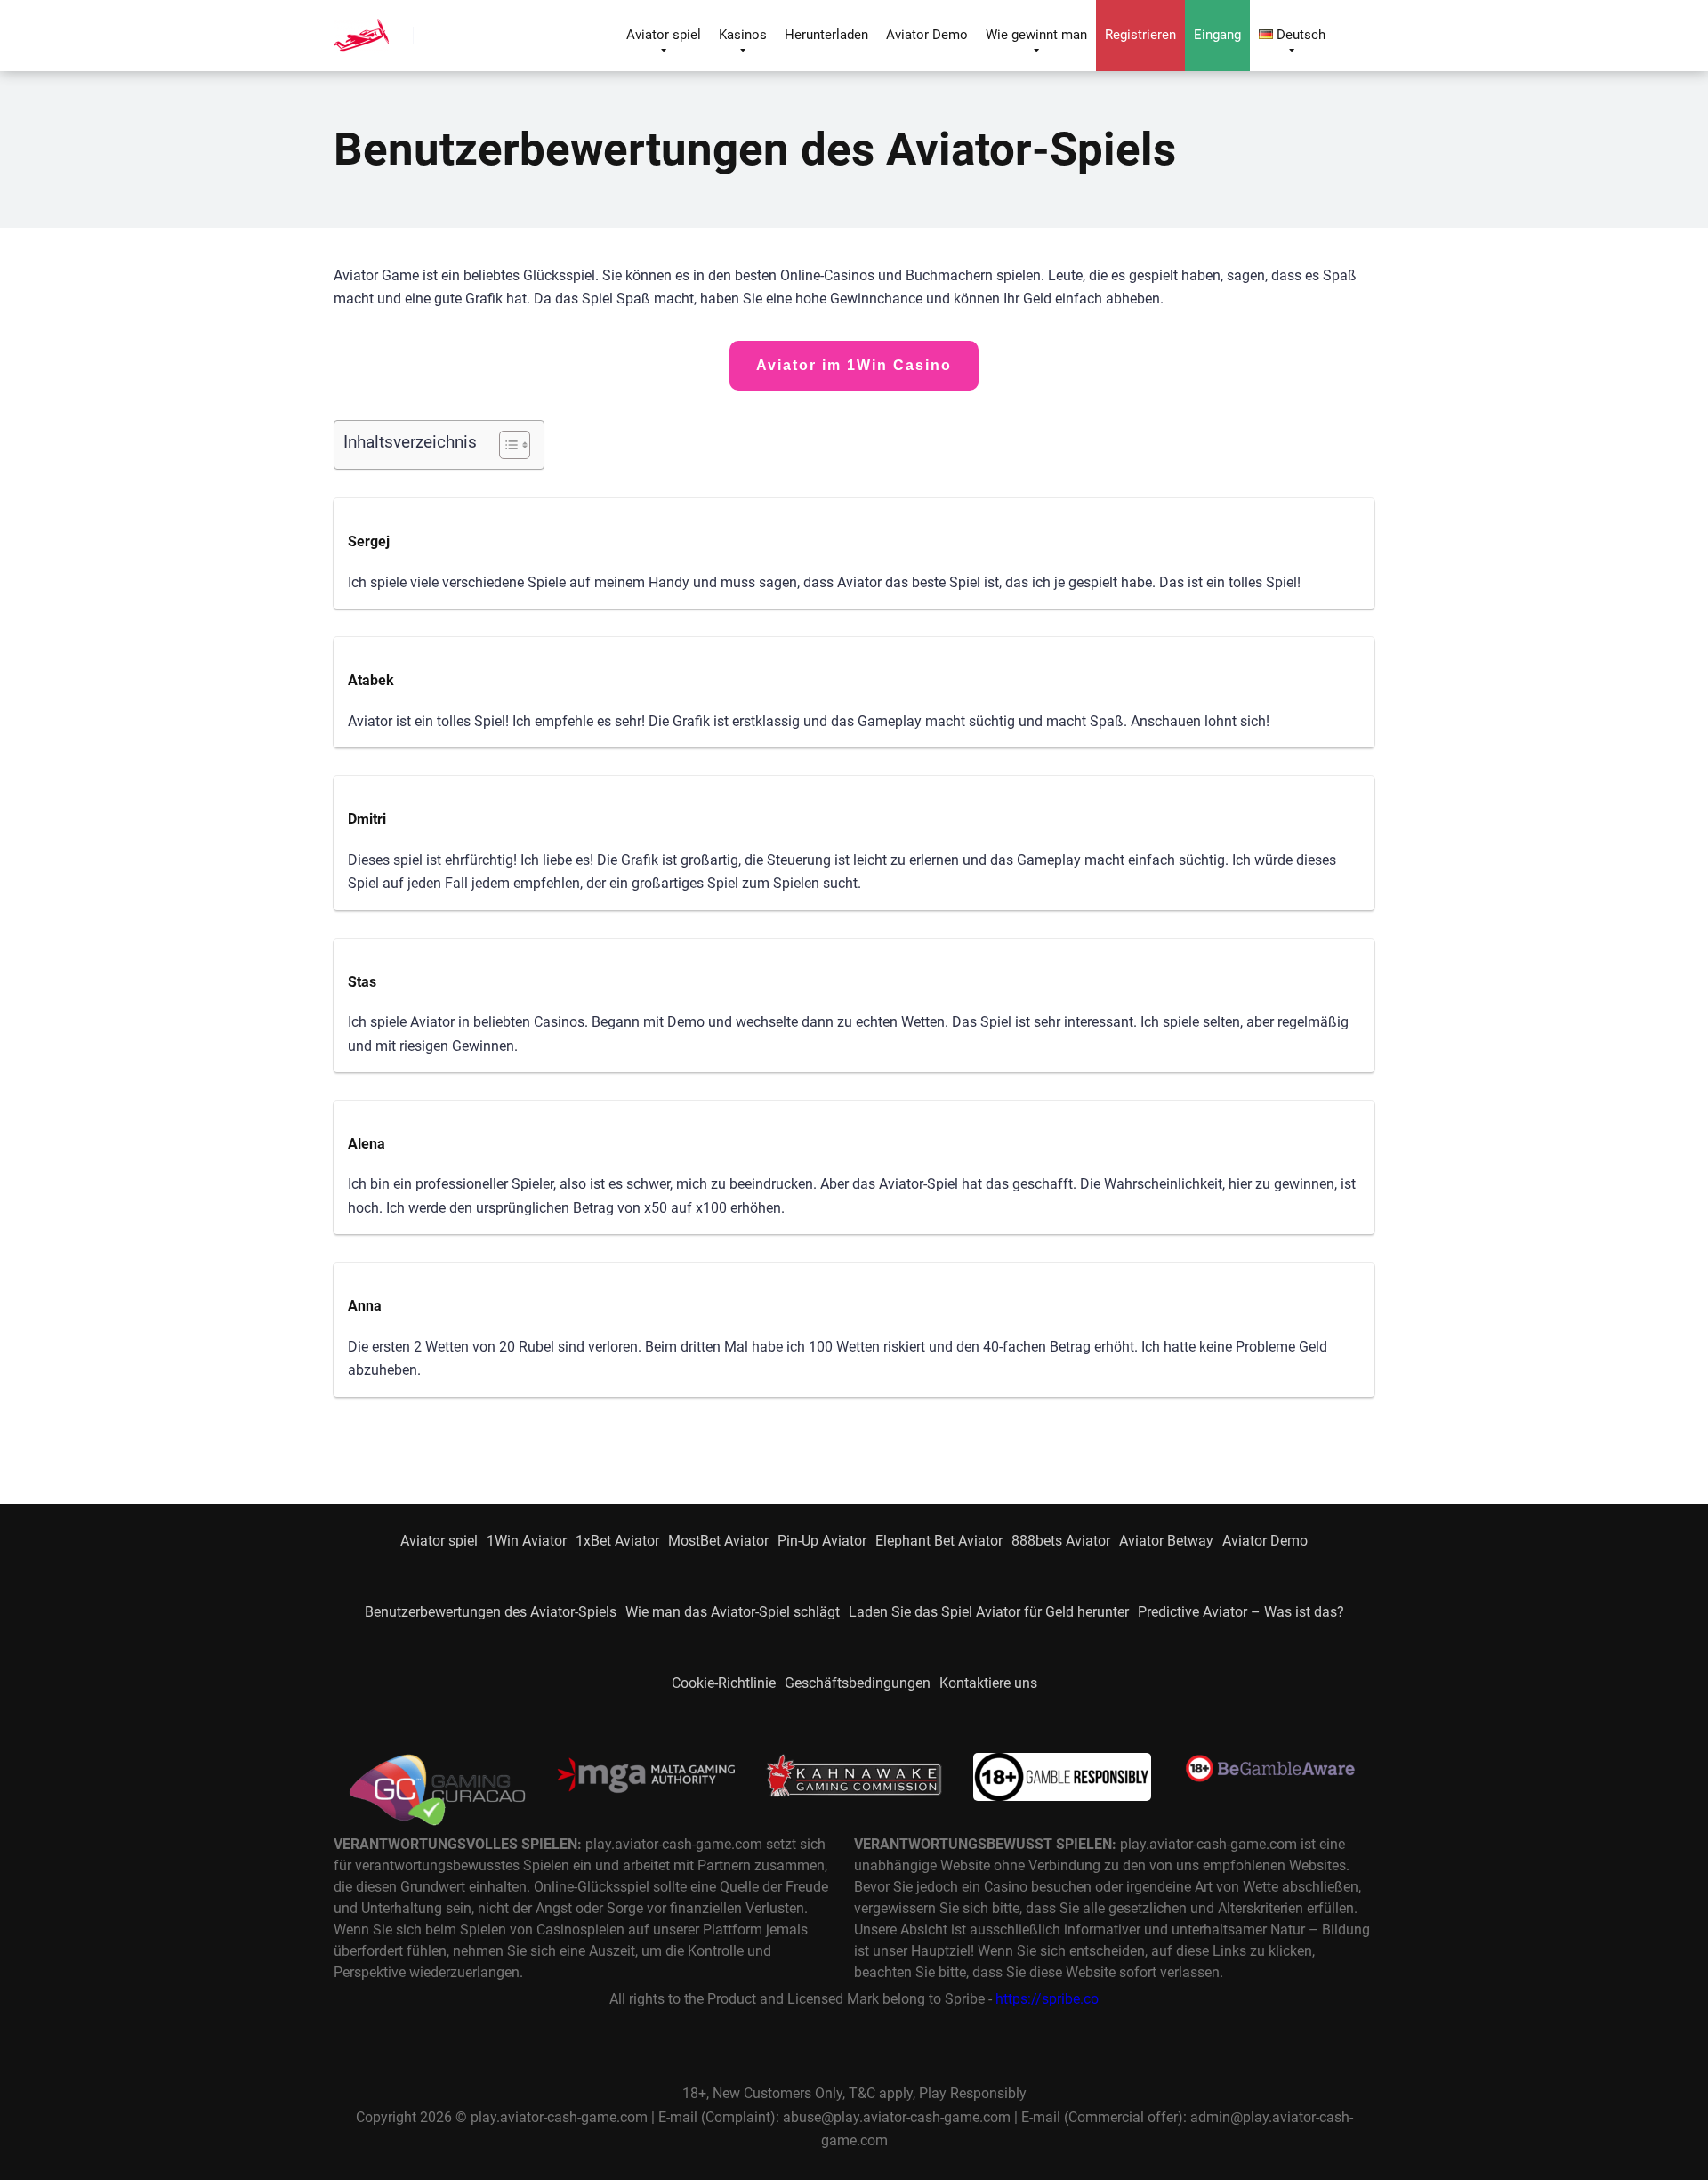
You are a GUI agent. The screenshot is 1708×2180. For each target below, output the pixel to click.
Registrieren (1140, 35)
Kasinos (743, 35)
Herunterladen (826, 35)
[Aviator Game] (361, 29)
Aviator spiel (664, 35)
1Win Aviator (527, 1541)
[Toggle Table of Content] (506, 445)
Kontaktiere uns (988, 1683)
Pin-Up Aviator (822, 1541)
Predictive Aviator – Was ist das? (1241, 1612)
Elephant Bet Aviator (939, 1541)
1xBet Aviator (617, 1541)
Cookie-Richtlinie (724, 1683)
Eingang (1217, 35)
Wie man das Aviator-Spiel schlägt (733, 1612)
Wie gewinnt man (1036, 35)
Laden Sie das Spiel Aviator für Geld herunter (989, 1612)
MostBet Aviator (718, 1541)
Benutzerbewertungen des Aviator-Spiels (491, 1612)
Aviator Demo (927, 35)
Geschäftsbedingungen (858, 1683)
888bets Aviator (1061, 1541)
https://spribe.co (1047, 1999)
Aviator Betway (1166, 1541)
